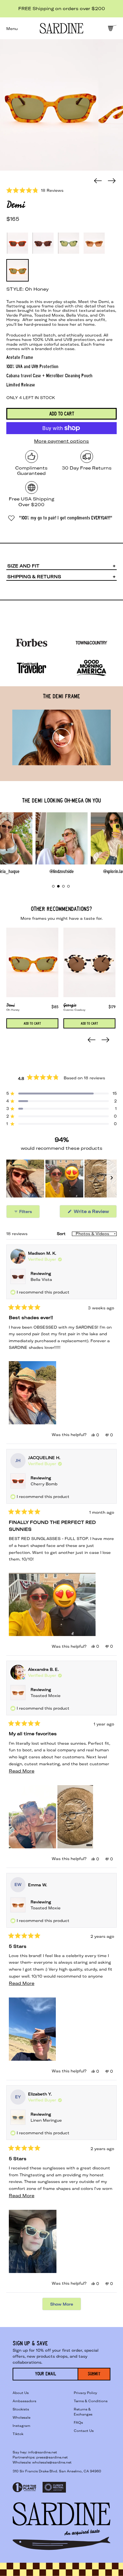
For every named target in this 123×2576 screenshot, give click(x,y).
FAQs (78, 2423)
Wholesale (21, 2418)
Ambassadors (24, 2401)
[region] (61, 1179)
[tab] (53, 886)
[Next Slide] (112, 1179)
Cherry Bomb (44, 1484)
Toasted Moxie (46, 1696)
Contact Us (84, 2431)
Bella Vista (41, 1279)
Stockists (21, 2409)
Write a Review (95, 1213)
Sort (62, 1234)
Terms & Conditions (91, 2401)
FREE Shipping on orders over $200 (62, 9)
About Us (21, 2393)
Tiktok (18, 2434)
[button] (49, 105)
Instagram (21, 2426)
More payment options (61, 441)
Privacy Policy (85, 2393)
